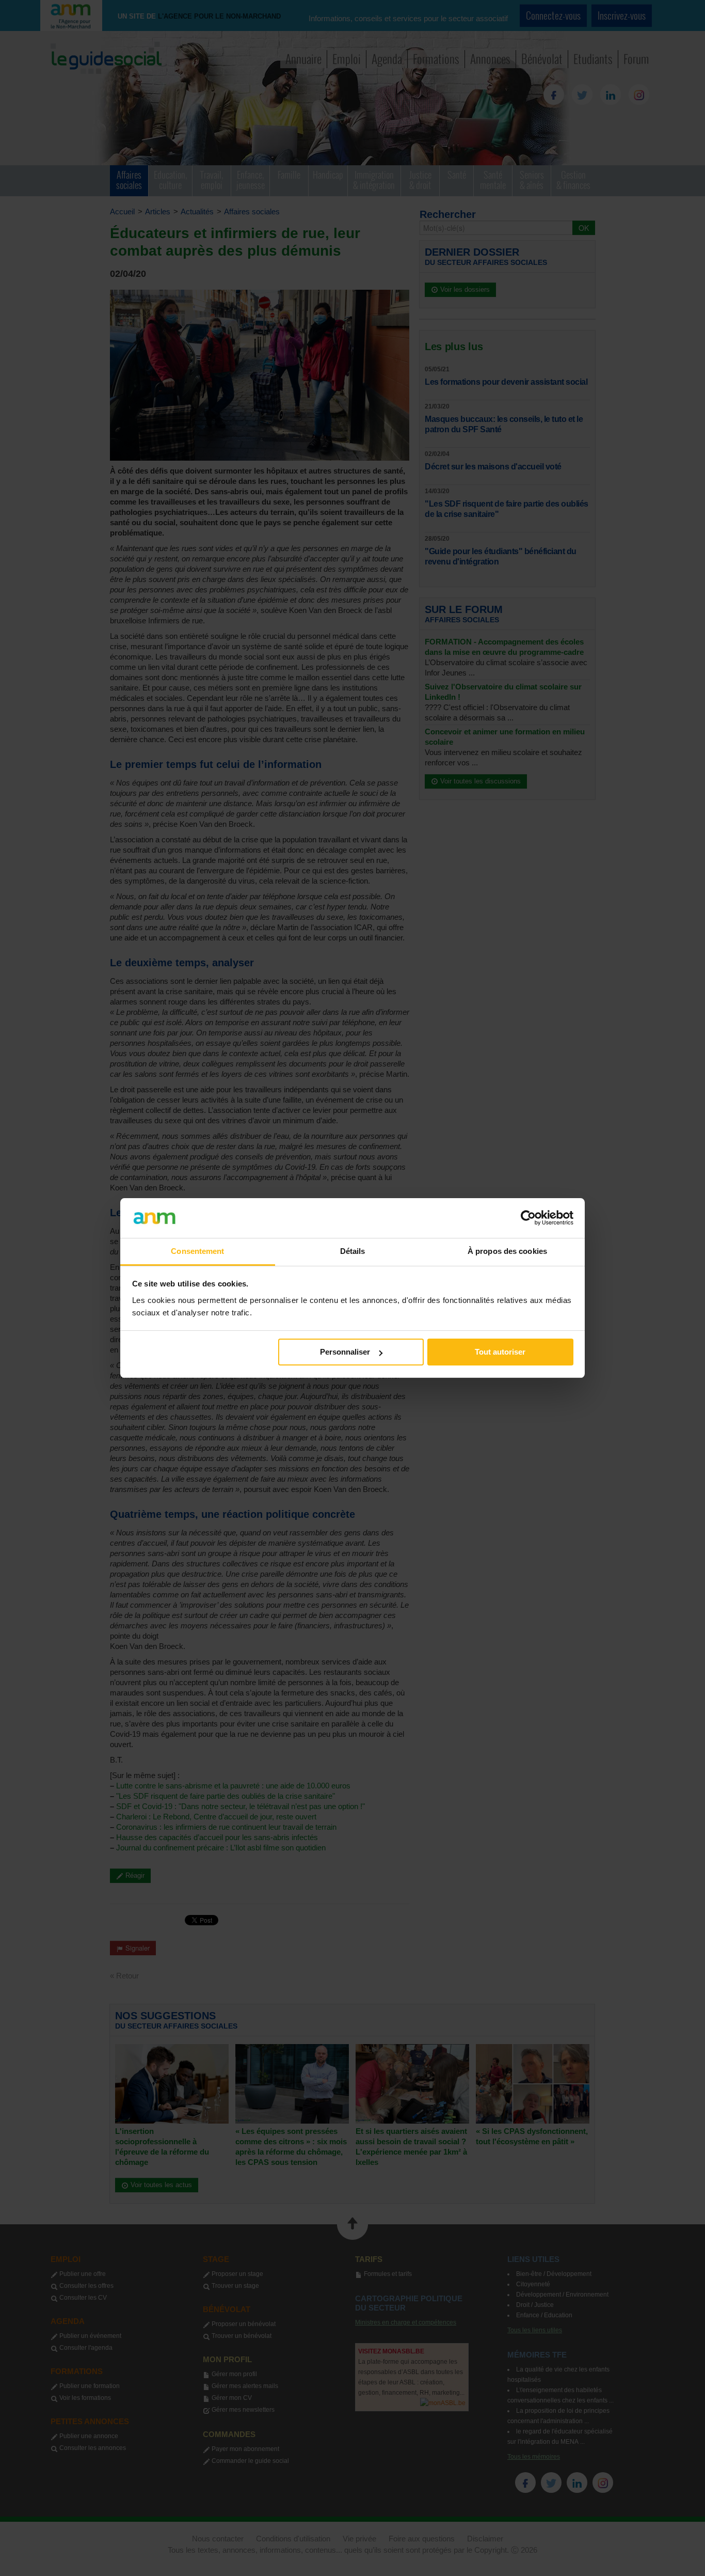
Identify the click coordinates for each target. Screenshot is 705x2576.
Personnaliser (345, 1352)
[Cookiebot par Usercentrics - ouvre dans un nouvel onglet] (528, 1218)
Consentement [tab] (197, 1251)
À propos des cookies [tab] (507, 1251)
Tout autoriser (500, 1352)
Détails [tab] (353, 1251)
